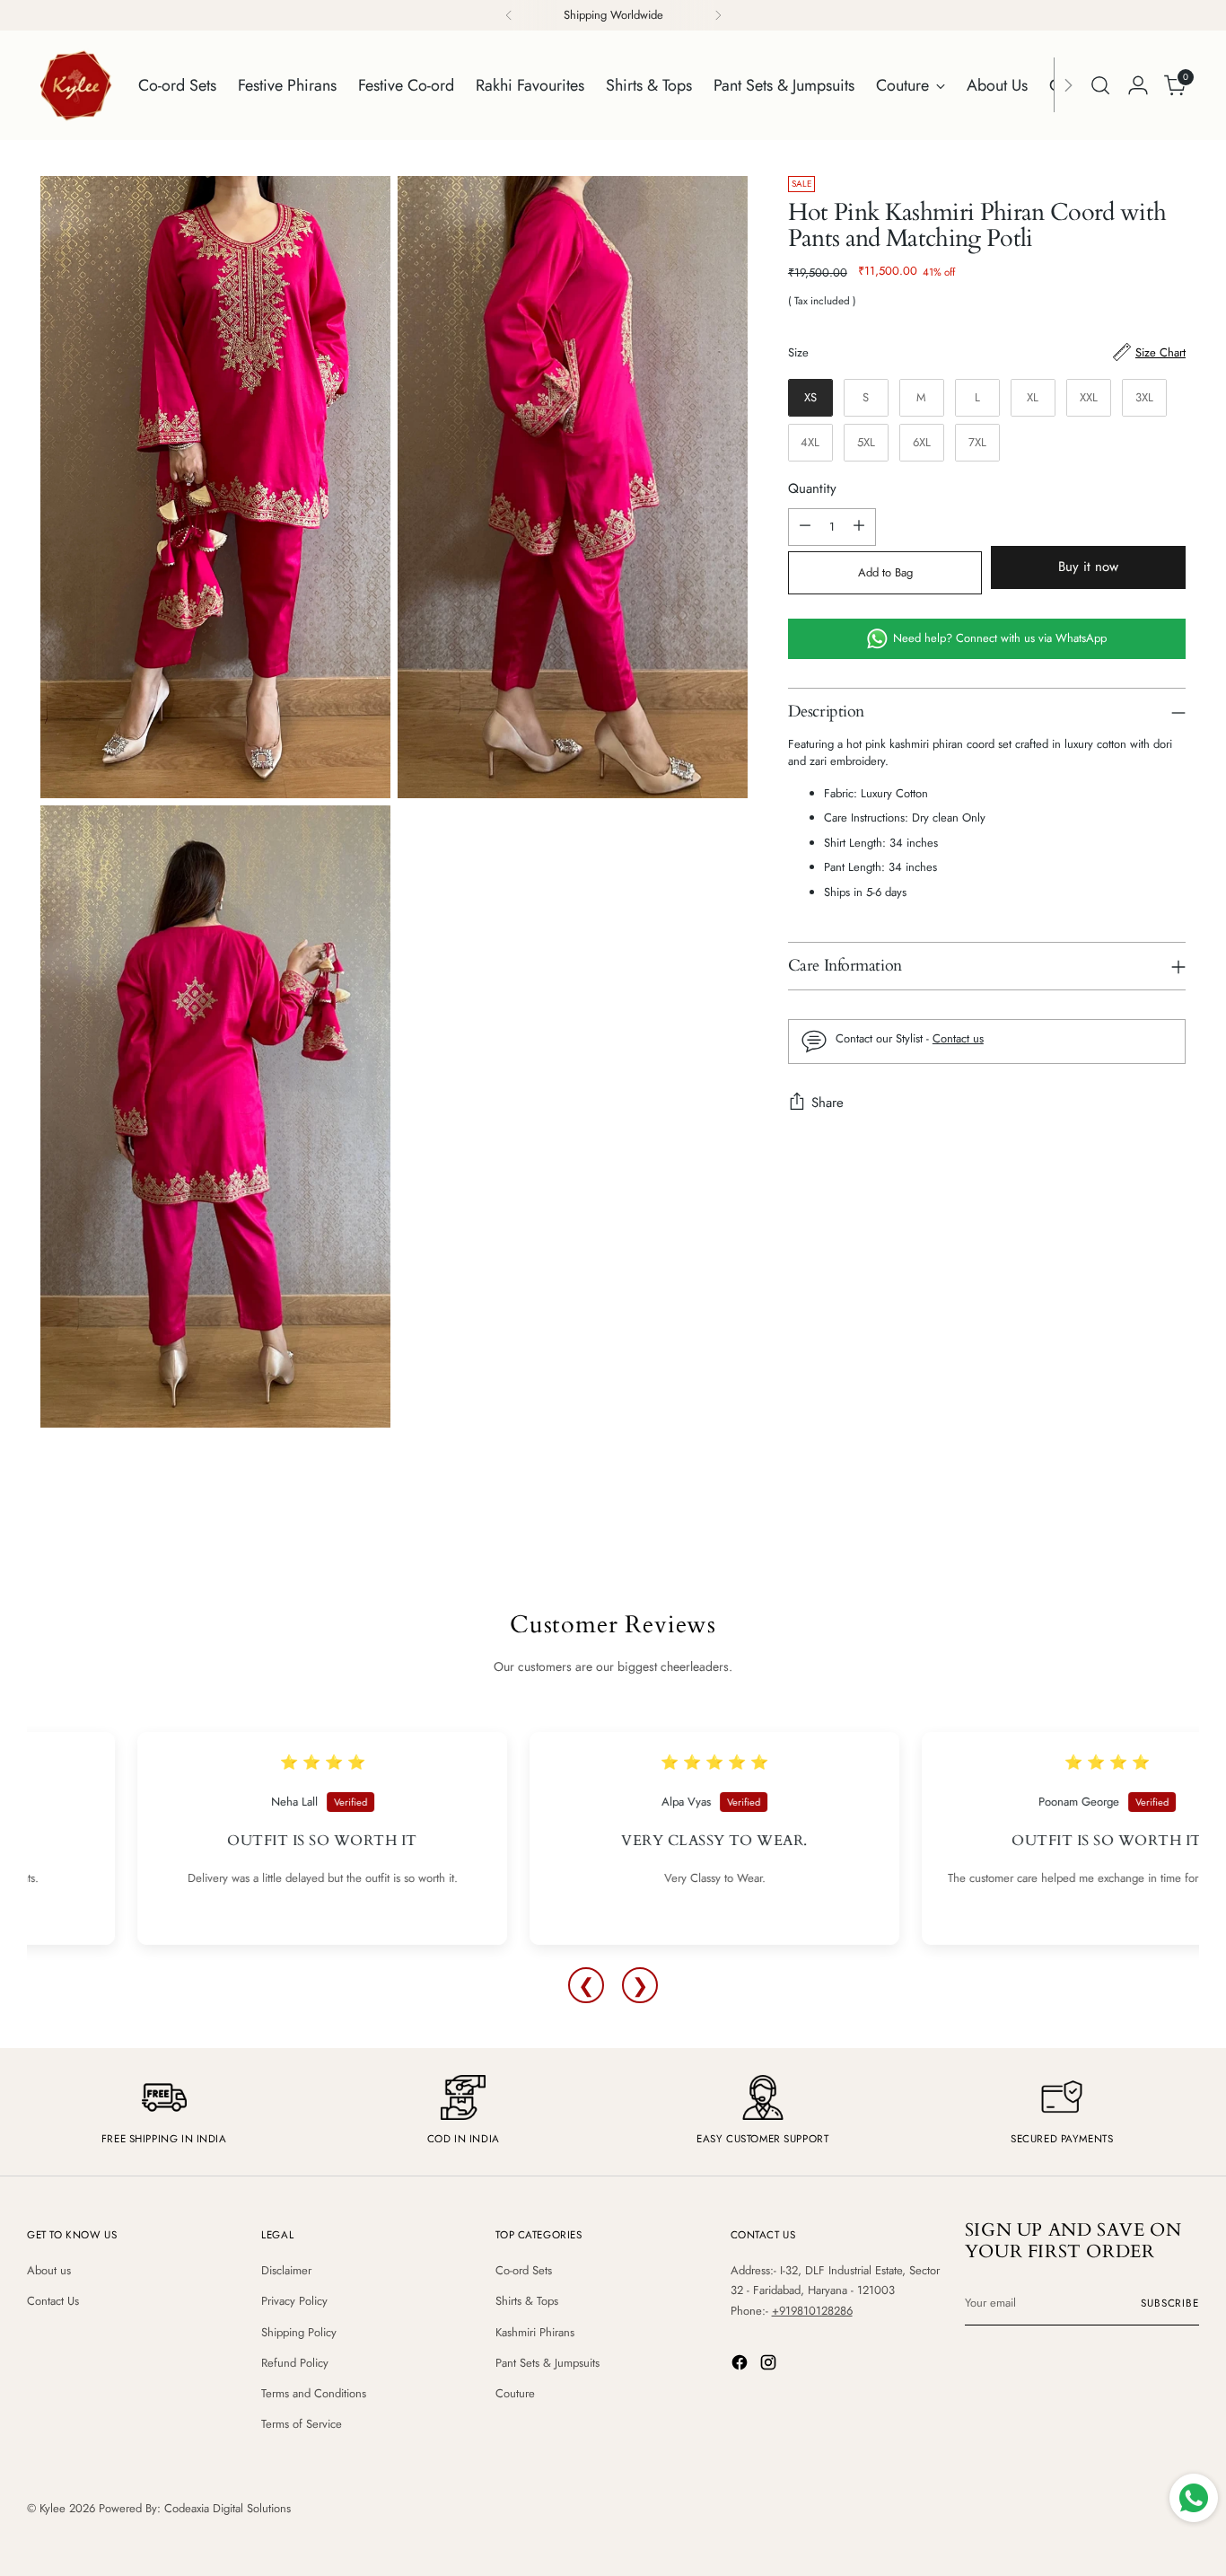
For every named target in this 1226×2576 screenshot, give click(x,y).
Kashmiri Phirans (535, 2332)
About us (49, 2270)
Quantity (812, 488)
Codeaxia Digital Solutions (228, 2508)
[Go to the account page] (1138, 85)
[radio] (810, 398)
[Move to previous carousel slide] (1161, 1548)
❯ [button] (640, 1985)
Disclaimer (286, 2270)
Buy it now (1088, 567)
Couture (515, 2393)
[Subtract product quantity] (805, 527)
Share (828, 1103)
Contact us (958, 1038)
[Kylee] (76, 85)
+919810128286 (812, 2311)
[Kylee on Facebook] (741, 2365)
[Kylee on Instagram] (770, 2365)
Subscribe (1170, 2303)
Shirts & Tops (527, 2301)
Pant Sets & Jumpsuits (547, 2363)
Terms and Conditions (314, 2393)
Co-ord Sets (524, 2270)
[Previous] (509, 15)
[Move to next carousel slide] (1190, 1547)
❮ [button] (586, 1985)
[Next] (718, 15)
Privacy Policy (294, 2301)
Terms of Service (302, 2424)
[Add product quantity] (859, 527)
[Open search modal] (1100, 85)
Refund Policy (295, 2363)
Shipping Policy (299, 2332)
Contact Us (53, 2301)
